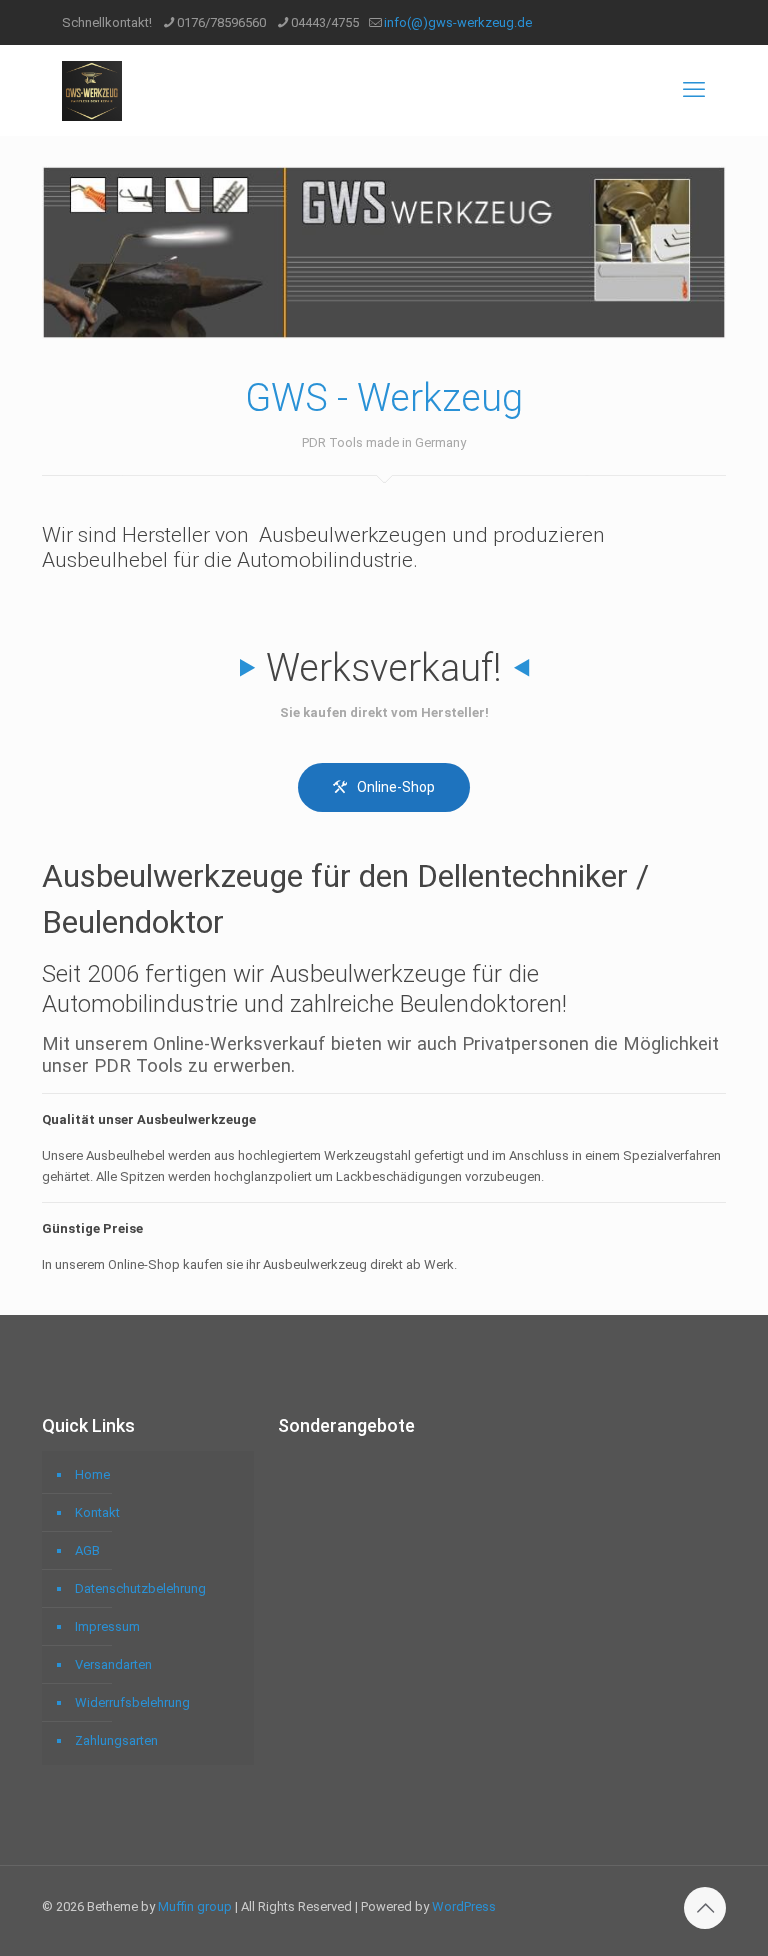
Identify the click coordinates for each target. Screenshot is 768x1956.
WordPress (464, 1906)
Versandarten (113, 1664)
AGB (87, 1550)
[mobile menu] (694, 90)
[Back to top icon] (705, 1908)
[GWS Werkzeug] (92, 90)
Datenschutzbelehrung (140, 1588)
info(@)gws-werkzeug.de (458, 22)
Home (92, 1474)
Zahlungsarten (116, 1740)
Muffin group (195, 1906)
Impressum (107, 1626)
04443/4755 (325, 22)
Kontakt (97, 1512)
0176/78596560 (221, 22)
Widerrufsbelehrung (132, 1702)
